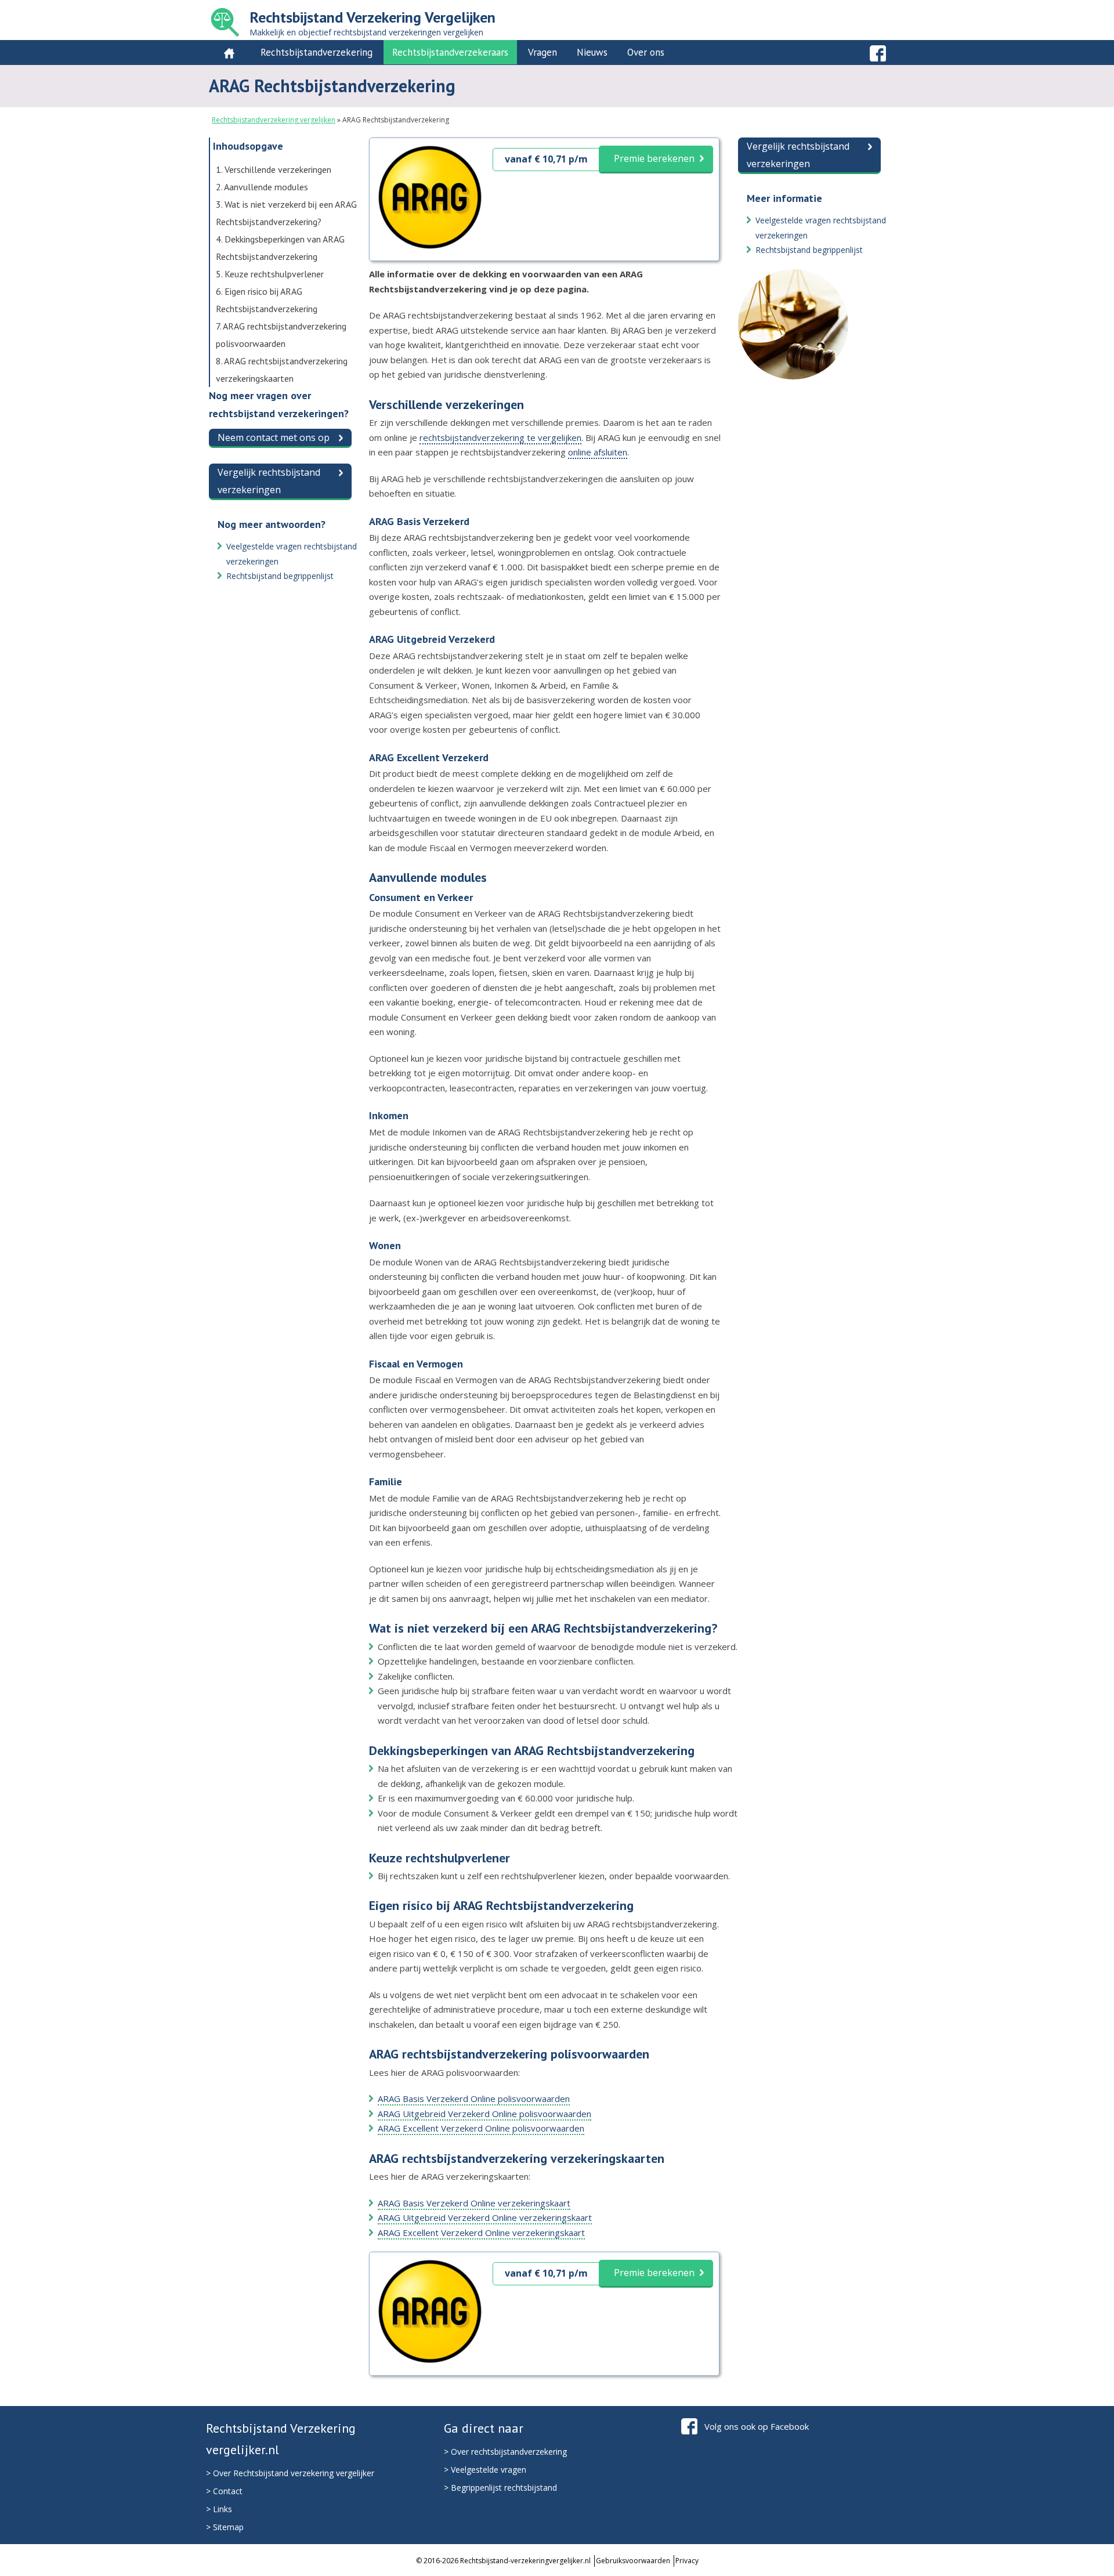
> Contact (224, 2491)
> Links (219, 2509)
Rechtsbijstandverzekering (317, 52)
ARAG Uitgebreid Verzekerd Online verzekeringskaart (485, 2217)
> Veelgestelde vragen (485, 2470)
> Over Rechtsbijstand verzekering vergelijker (290, 2473)
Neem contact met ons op (274, 437)
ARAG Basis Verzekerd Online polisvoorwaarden (474, 2099)
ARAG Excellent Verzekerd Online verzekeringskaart (481, 2233)
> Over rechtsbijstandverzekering (505, 2452)
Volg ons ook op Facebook (757, 2426)
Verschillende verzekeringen (274, 169)
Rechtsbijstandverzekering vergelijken (274, 120)
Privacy (687, 2561)
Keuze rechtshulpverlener (270, 274)
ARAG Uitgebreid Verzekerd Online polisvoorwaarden (484, 2114)
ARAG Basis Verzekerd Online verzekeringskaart (474, 2203)
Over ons (646, 52)
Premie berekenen (654, 158)
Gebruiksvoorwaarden (633, 2561)
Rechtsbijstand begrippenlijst (280, 576)
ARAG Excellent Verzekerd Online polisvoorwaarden (481, 2128)
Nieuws (592, 52)
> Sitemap (225, 2527)
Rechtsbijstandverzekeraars (450, 52)
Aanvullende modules (262, 187)
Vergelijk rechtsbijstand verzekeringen (269, 481)
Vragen (542, 52)
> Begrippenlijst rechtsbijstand (500, 2488)
